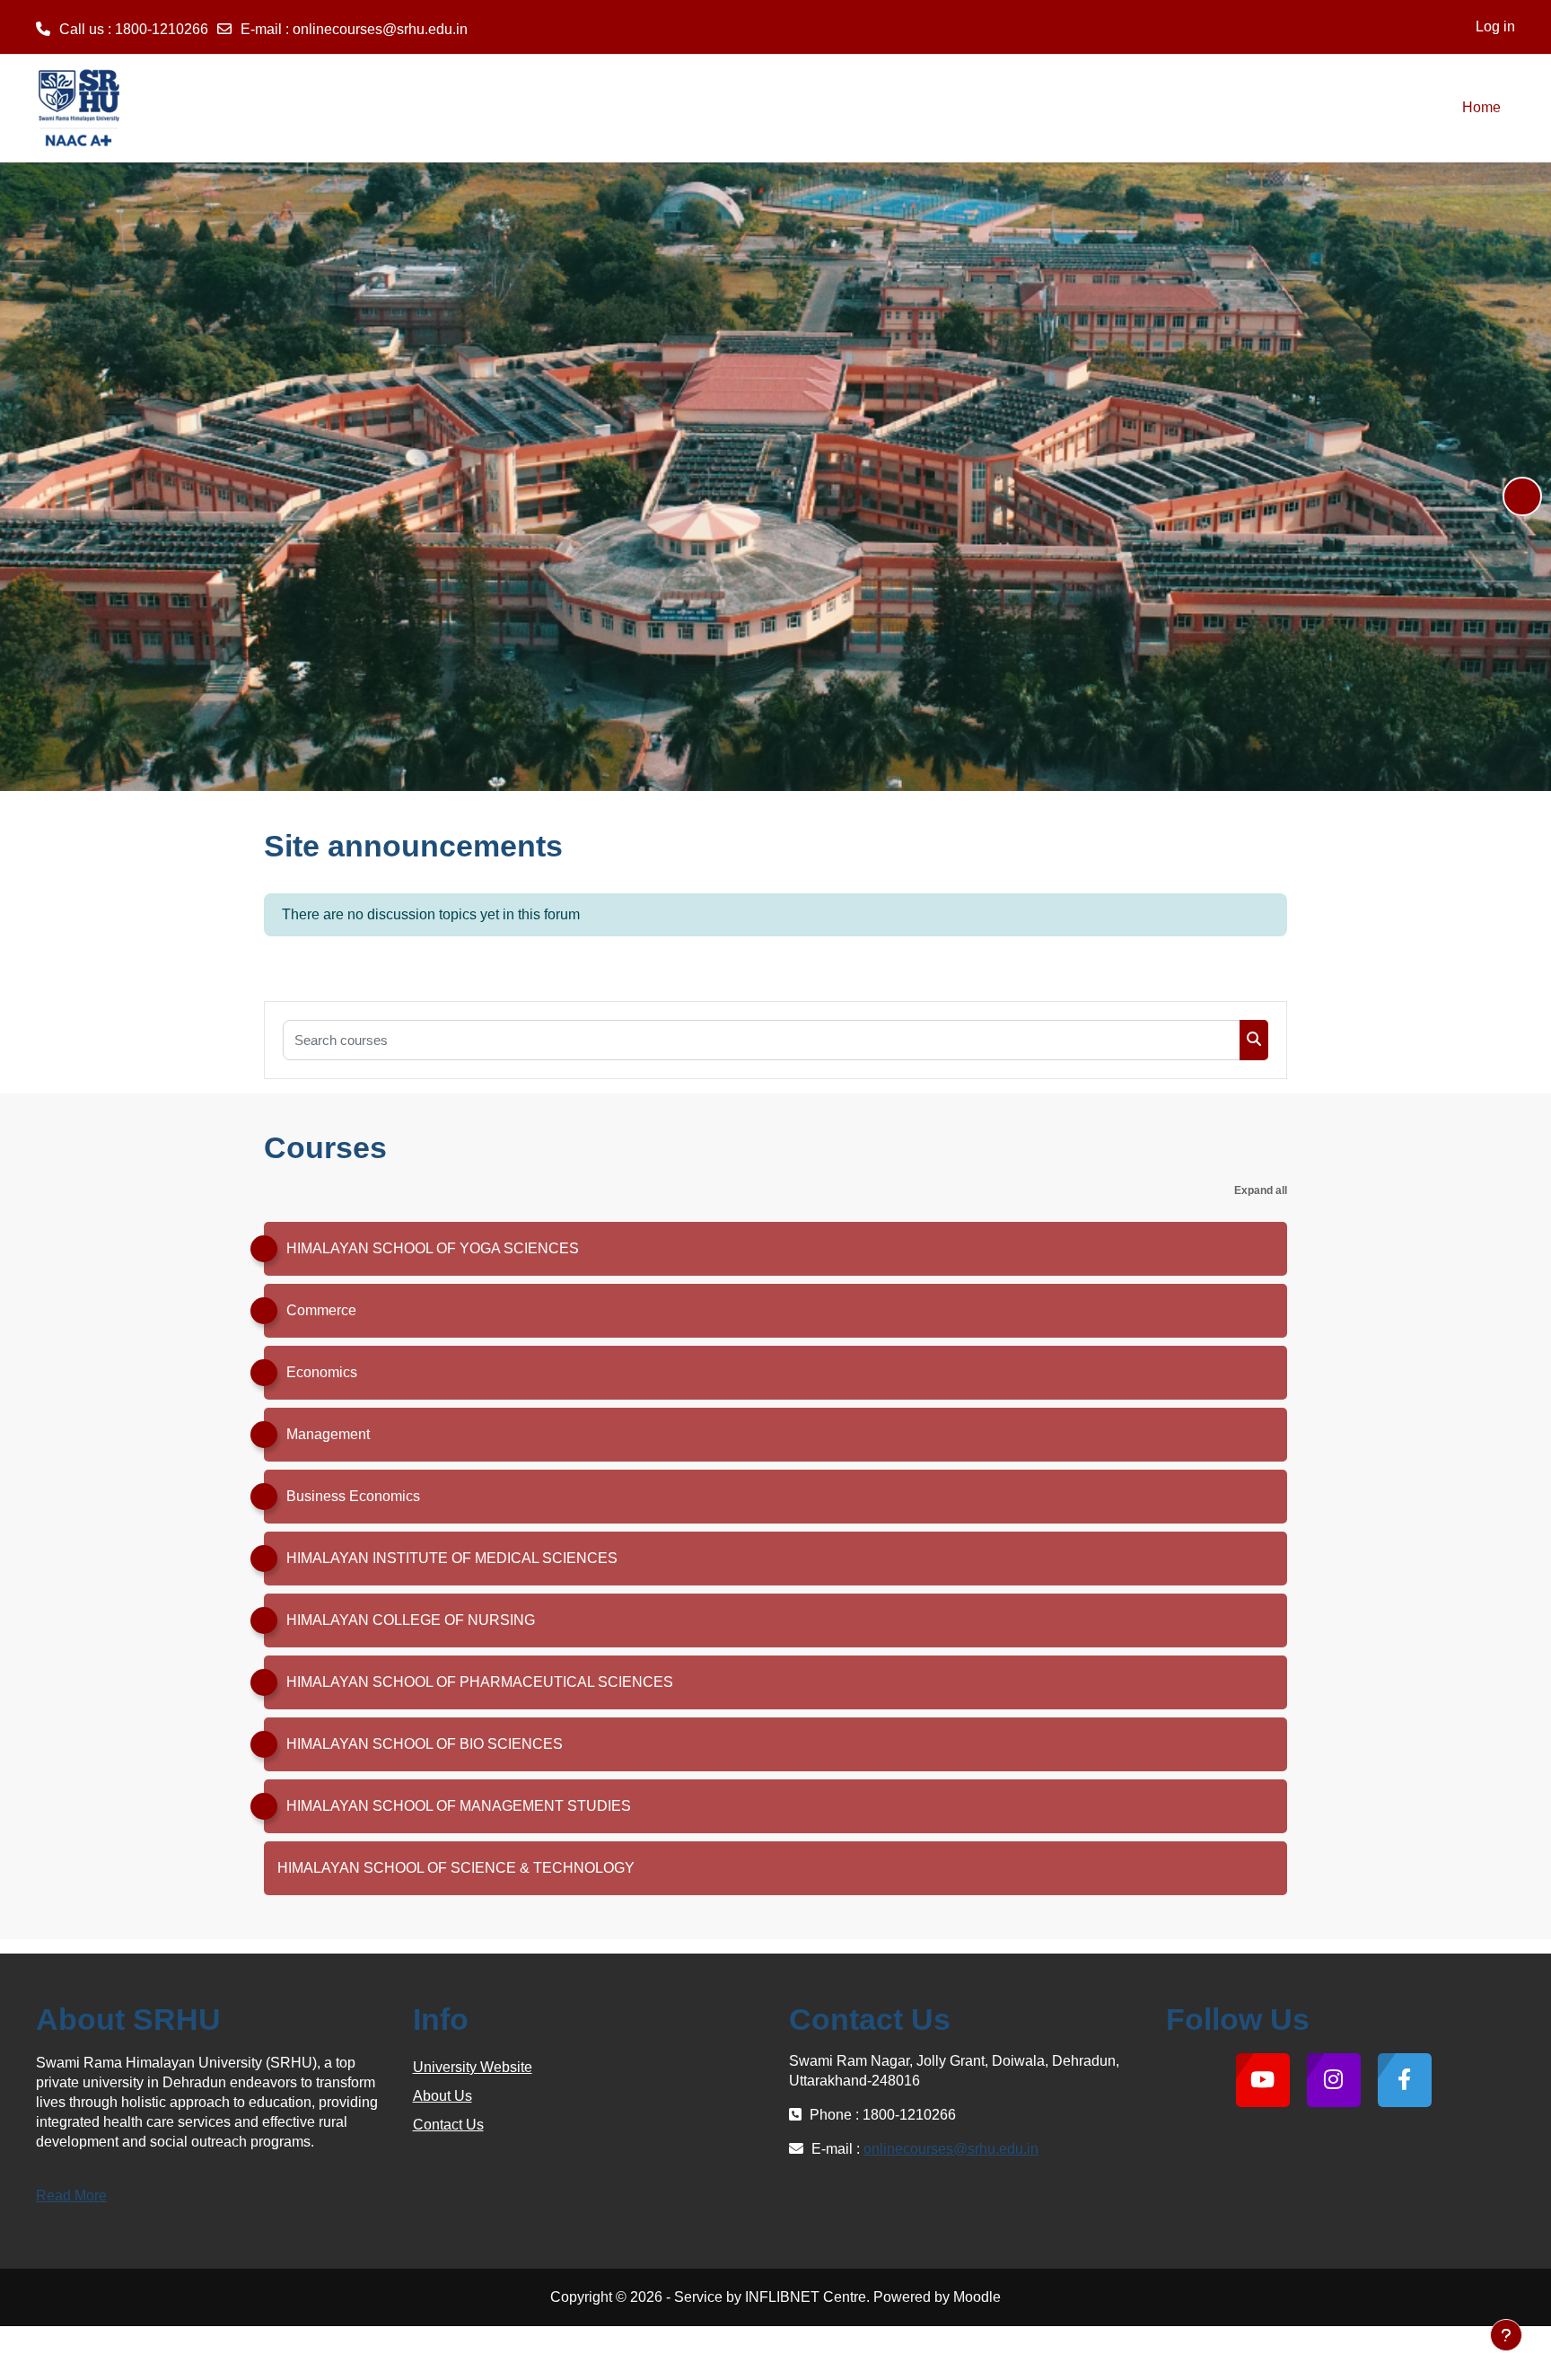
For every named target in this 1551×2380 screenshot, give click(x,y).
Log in (1495, 26)
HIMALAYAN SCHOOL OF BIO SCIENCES (425, 1744)
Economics (322, 1372)
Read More (71, 2196)
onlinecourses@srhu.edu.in (380, 29)
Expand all (1261, 1190)
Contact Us (448, 2125)
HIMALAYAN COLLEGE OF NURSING (411, 1620)
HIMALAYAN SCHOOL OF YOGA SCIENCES (433, 1248)
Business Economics (353, 1496)
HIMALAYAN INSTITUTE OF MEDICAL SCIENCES (452, 1558)
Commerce (321, 1310)
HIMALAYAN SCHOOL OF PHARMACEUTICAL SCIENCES (480, 1682)
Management (328, 1434)
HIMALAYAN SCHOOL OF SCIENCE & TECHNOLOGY (456, 1868)
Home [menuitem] (1481, 107)
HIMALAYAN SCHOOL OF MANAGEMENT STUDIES (459, 1806)
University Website (473, 2067)
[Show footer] (1506, 2335)
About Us (443, 2096)
